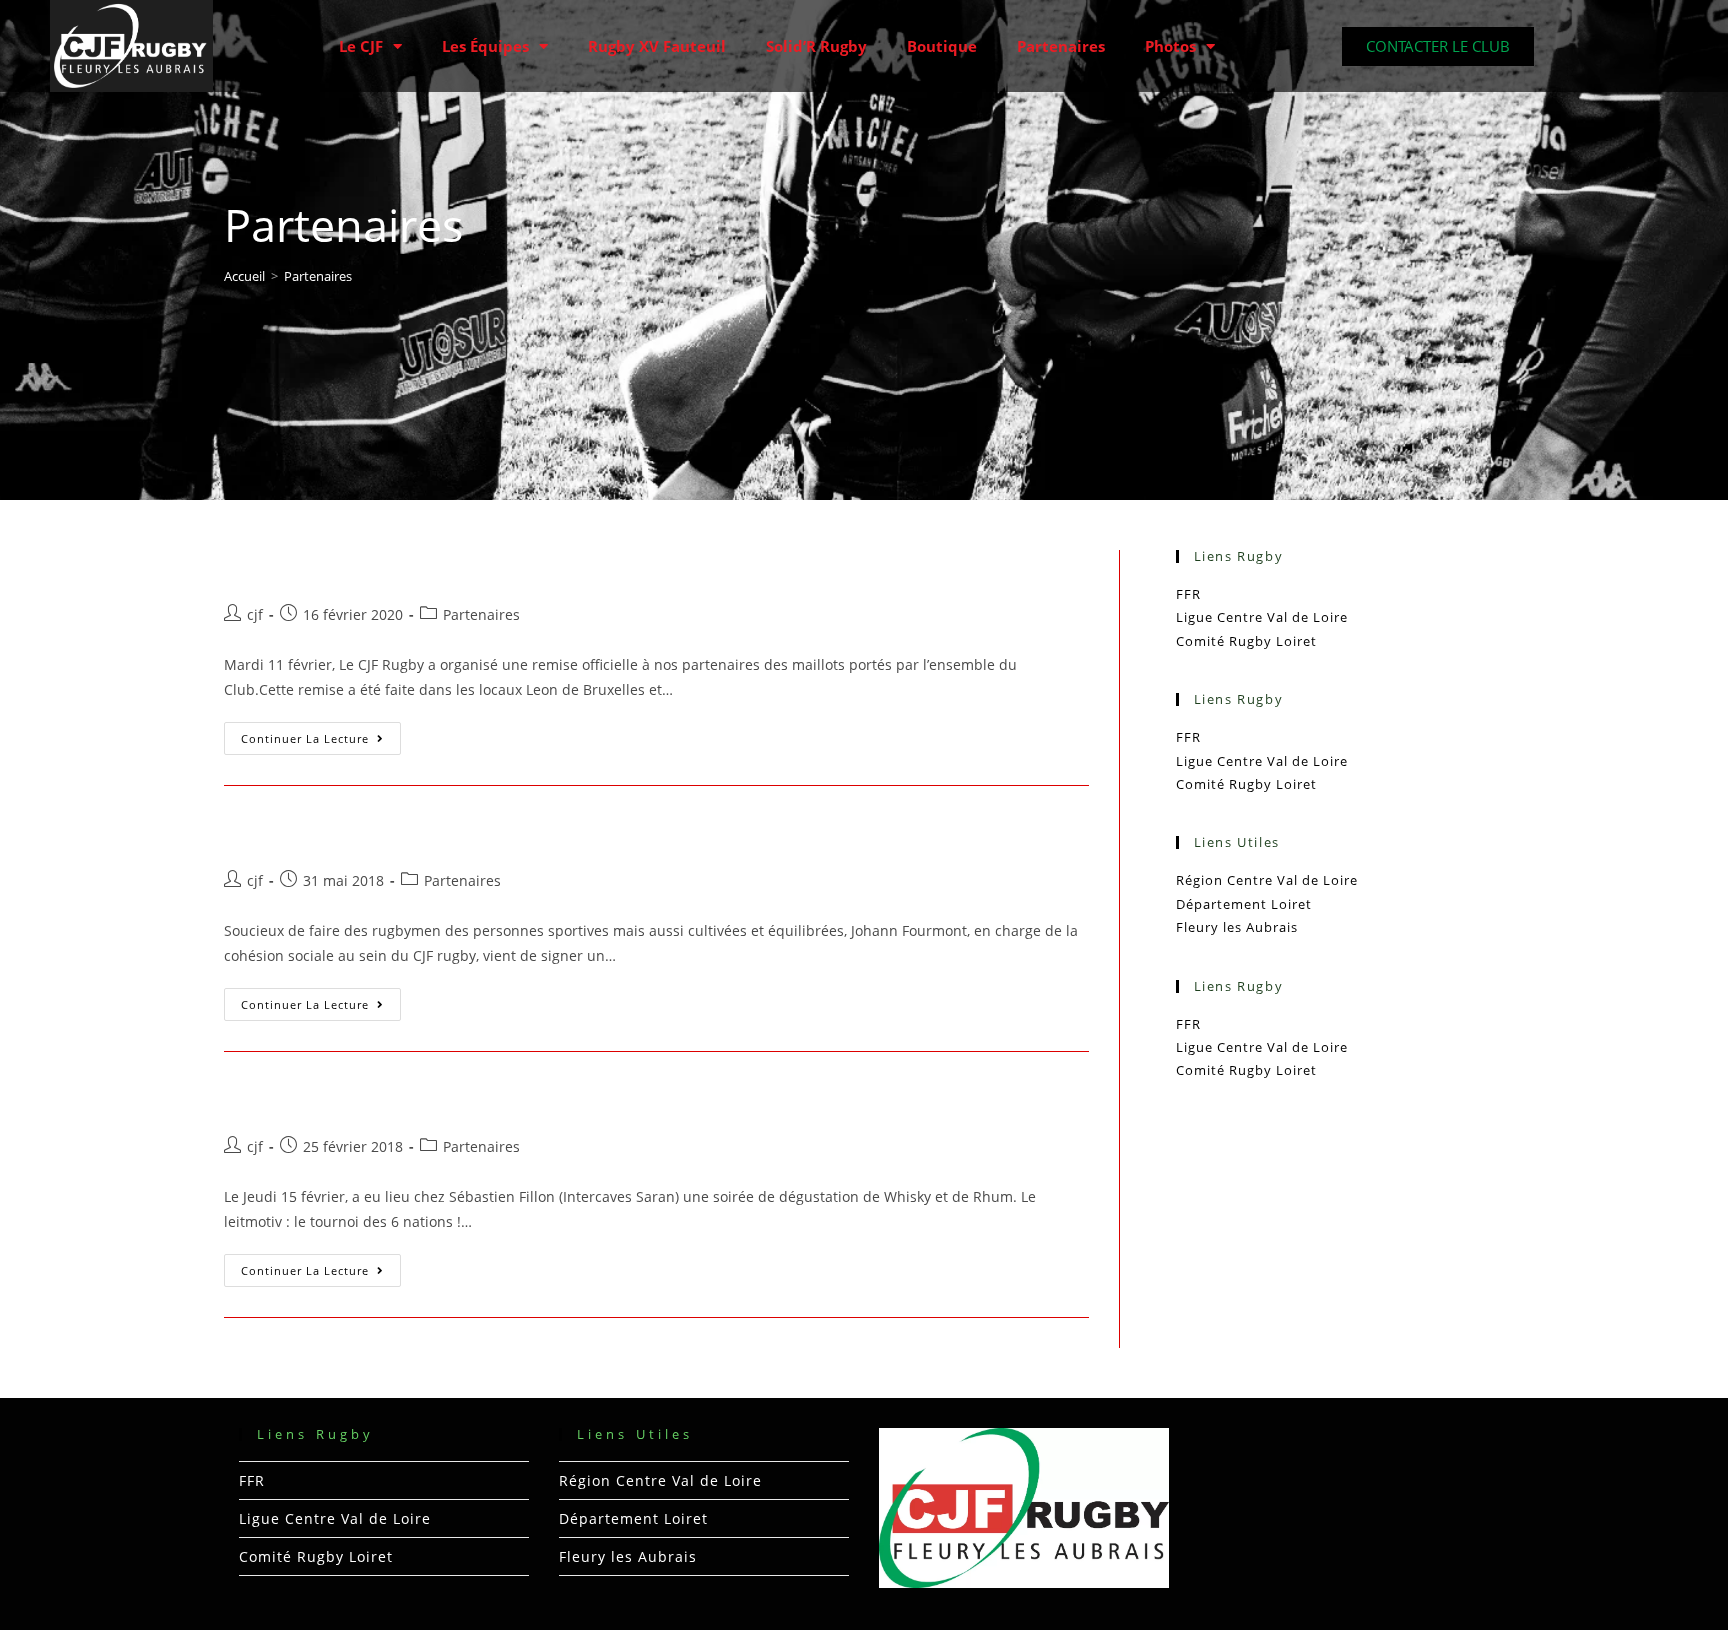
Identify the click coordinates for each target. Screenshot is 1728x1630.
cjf (255, 614)
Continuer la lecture (321, 734)
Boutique (942, 46)
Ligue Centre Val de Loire (1262, 617)
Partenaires (1061, 46)
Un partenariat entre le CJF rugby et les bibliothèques (546, 832)
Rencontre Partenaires (360, 1098)
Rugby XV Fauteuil (657, 46)
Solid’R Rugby (816, 46)
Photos (1170, 46)
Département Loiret (1244, 904)
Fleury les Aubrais (1237, 927)
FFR (1188, 594)
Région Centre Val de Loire (1267, 880)
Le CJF (361, 46)
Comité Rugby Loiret (1246, 641)
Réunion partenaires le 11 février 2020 (456, 566)
